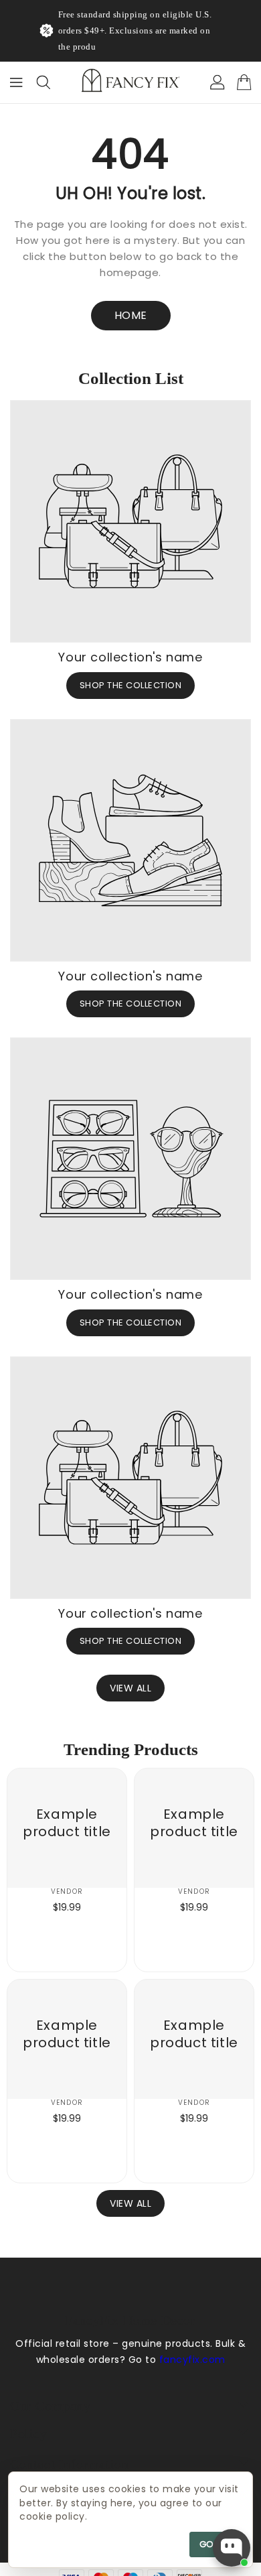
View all (130, 1688)
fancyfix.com (192, 2360)
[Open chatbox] (232, 2548)
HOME (131, 315)
